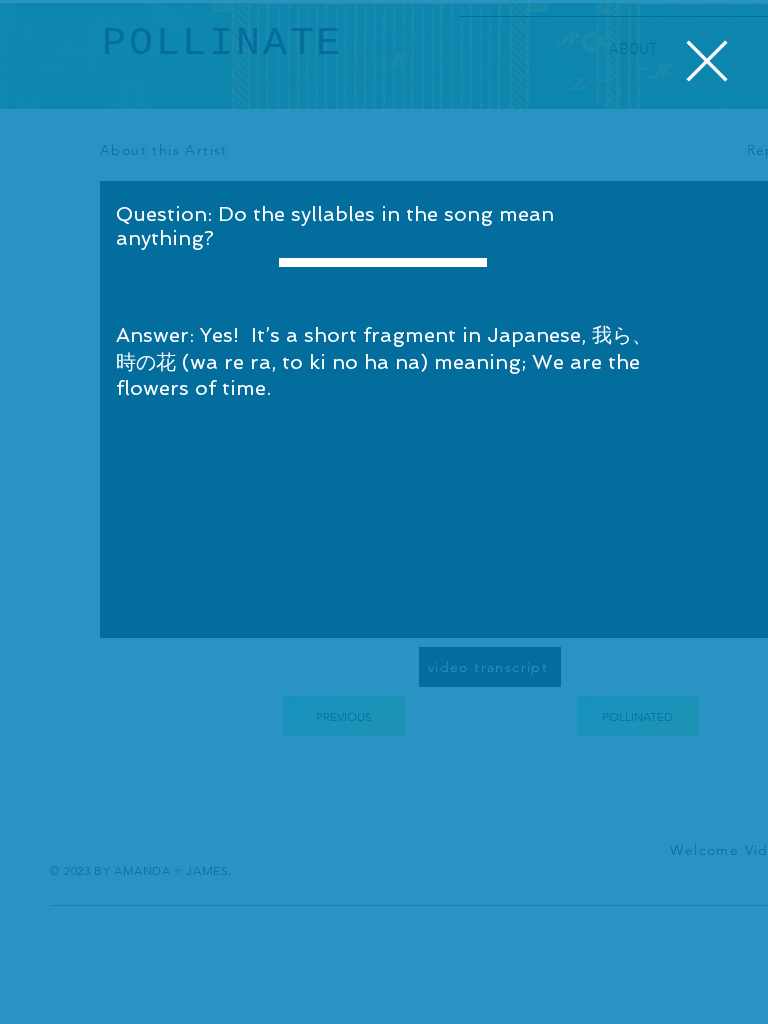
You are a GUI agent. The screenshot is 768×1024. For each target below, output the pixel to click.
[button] (707, 61)
